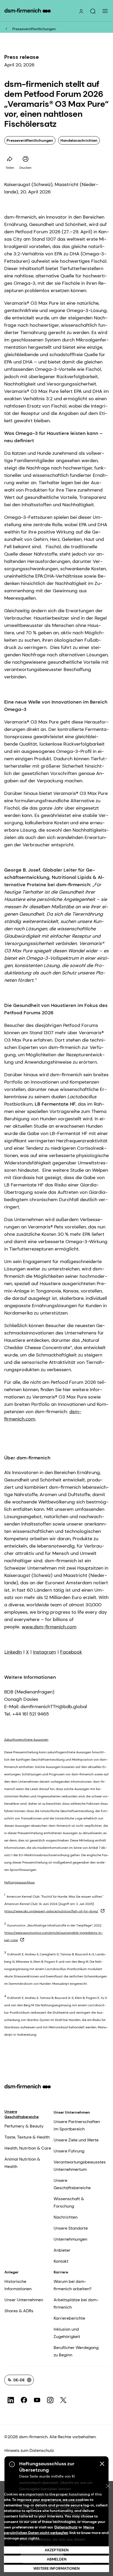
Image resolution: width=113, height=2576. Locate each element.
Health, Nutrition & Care (28, 2148)
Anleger (12, 2272)
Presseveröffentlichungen (34, 29)
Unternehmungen (70, 2239)
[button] (93, 11)
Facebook (71, 1652)
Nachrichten (66, 2217)
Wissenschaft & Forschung (69, 2202)
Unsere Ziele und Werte (76, 2140)
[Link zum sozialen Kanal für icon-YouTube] (37, 2400)
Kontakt (61, 2261)
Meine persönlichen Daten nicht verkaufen (49, 2530)
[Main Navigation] (105, 11)
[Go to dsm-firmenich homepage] (28, 10)
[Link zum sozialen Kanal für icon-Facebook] (24, 2400)
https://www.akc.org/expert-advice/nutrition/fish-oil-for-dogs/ (51, 1911)
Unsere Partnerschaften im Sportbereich (77, 2125)
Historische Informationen (18, 2285)
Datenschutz (66, 2527)
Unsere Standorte (71, 2228)
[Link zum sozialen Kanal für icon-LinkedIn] (11, 2400)
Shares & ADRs (19, 2311)
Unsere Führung (69, 2151)
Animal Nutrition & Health (22, 2163)
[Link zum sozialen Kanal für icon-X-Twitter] (63, 2400)
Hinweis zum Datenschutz (29, 2450)
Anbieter (62, 2250)
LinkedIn (13, 1652)
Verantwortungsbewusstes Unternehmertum (80, 2166)
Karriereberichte (69, 2318)
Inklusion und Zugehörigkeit (67, 2333)
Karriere (61, 2272)
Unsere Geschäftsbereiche (22, 2114)
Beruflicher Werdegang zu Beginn (76, 2351)
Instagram (45, 1652)
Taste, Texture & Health (27, 2137)
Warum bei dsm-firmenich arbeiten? (73, 2285)
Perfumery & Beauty (24, 2126)
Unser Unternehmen (72, 2112)
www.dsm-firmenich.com (49, 1627)
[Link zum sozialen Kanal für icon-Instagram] (50, 2400)
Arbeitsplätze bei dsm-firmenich (76, 2303)
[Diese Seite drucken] (25, 159)
